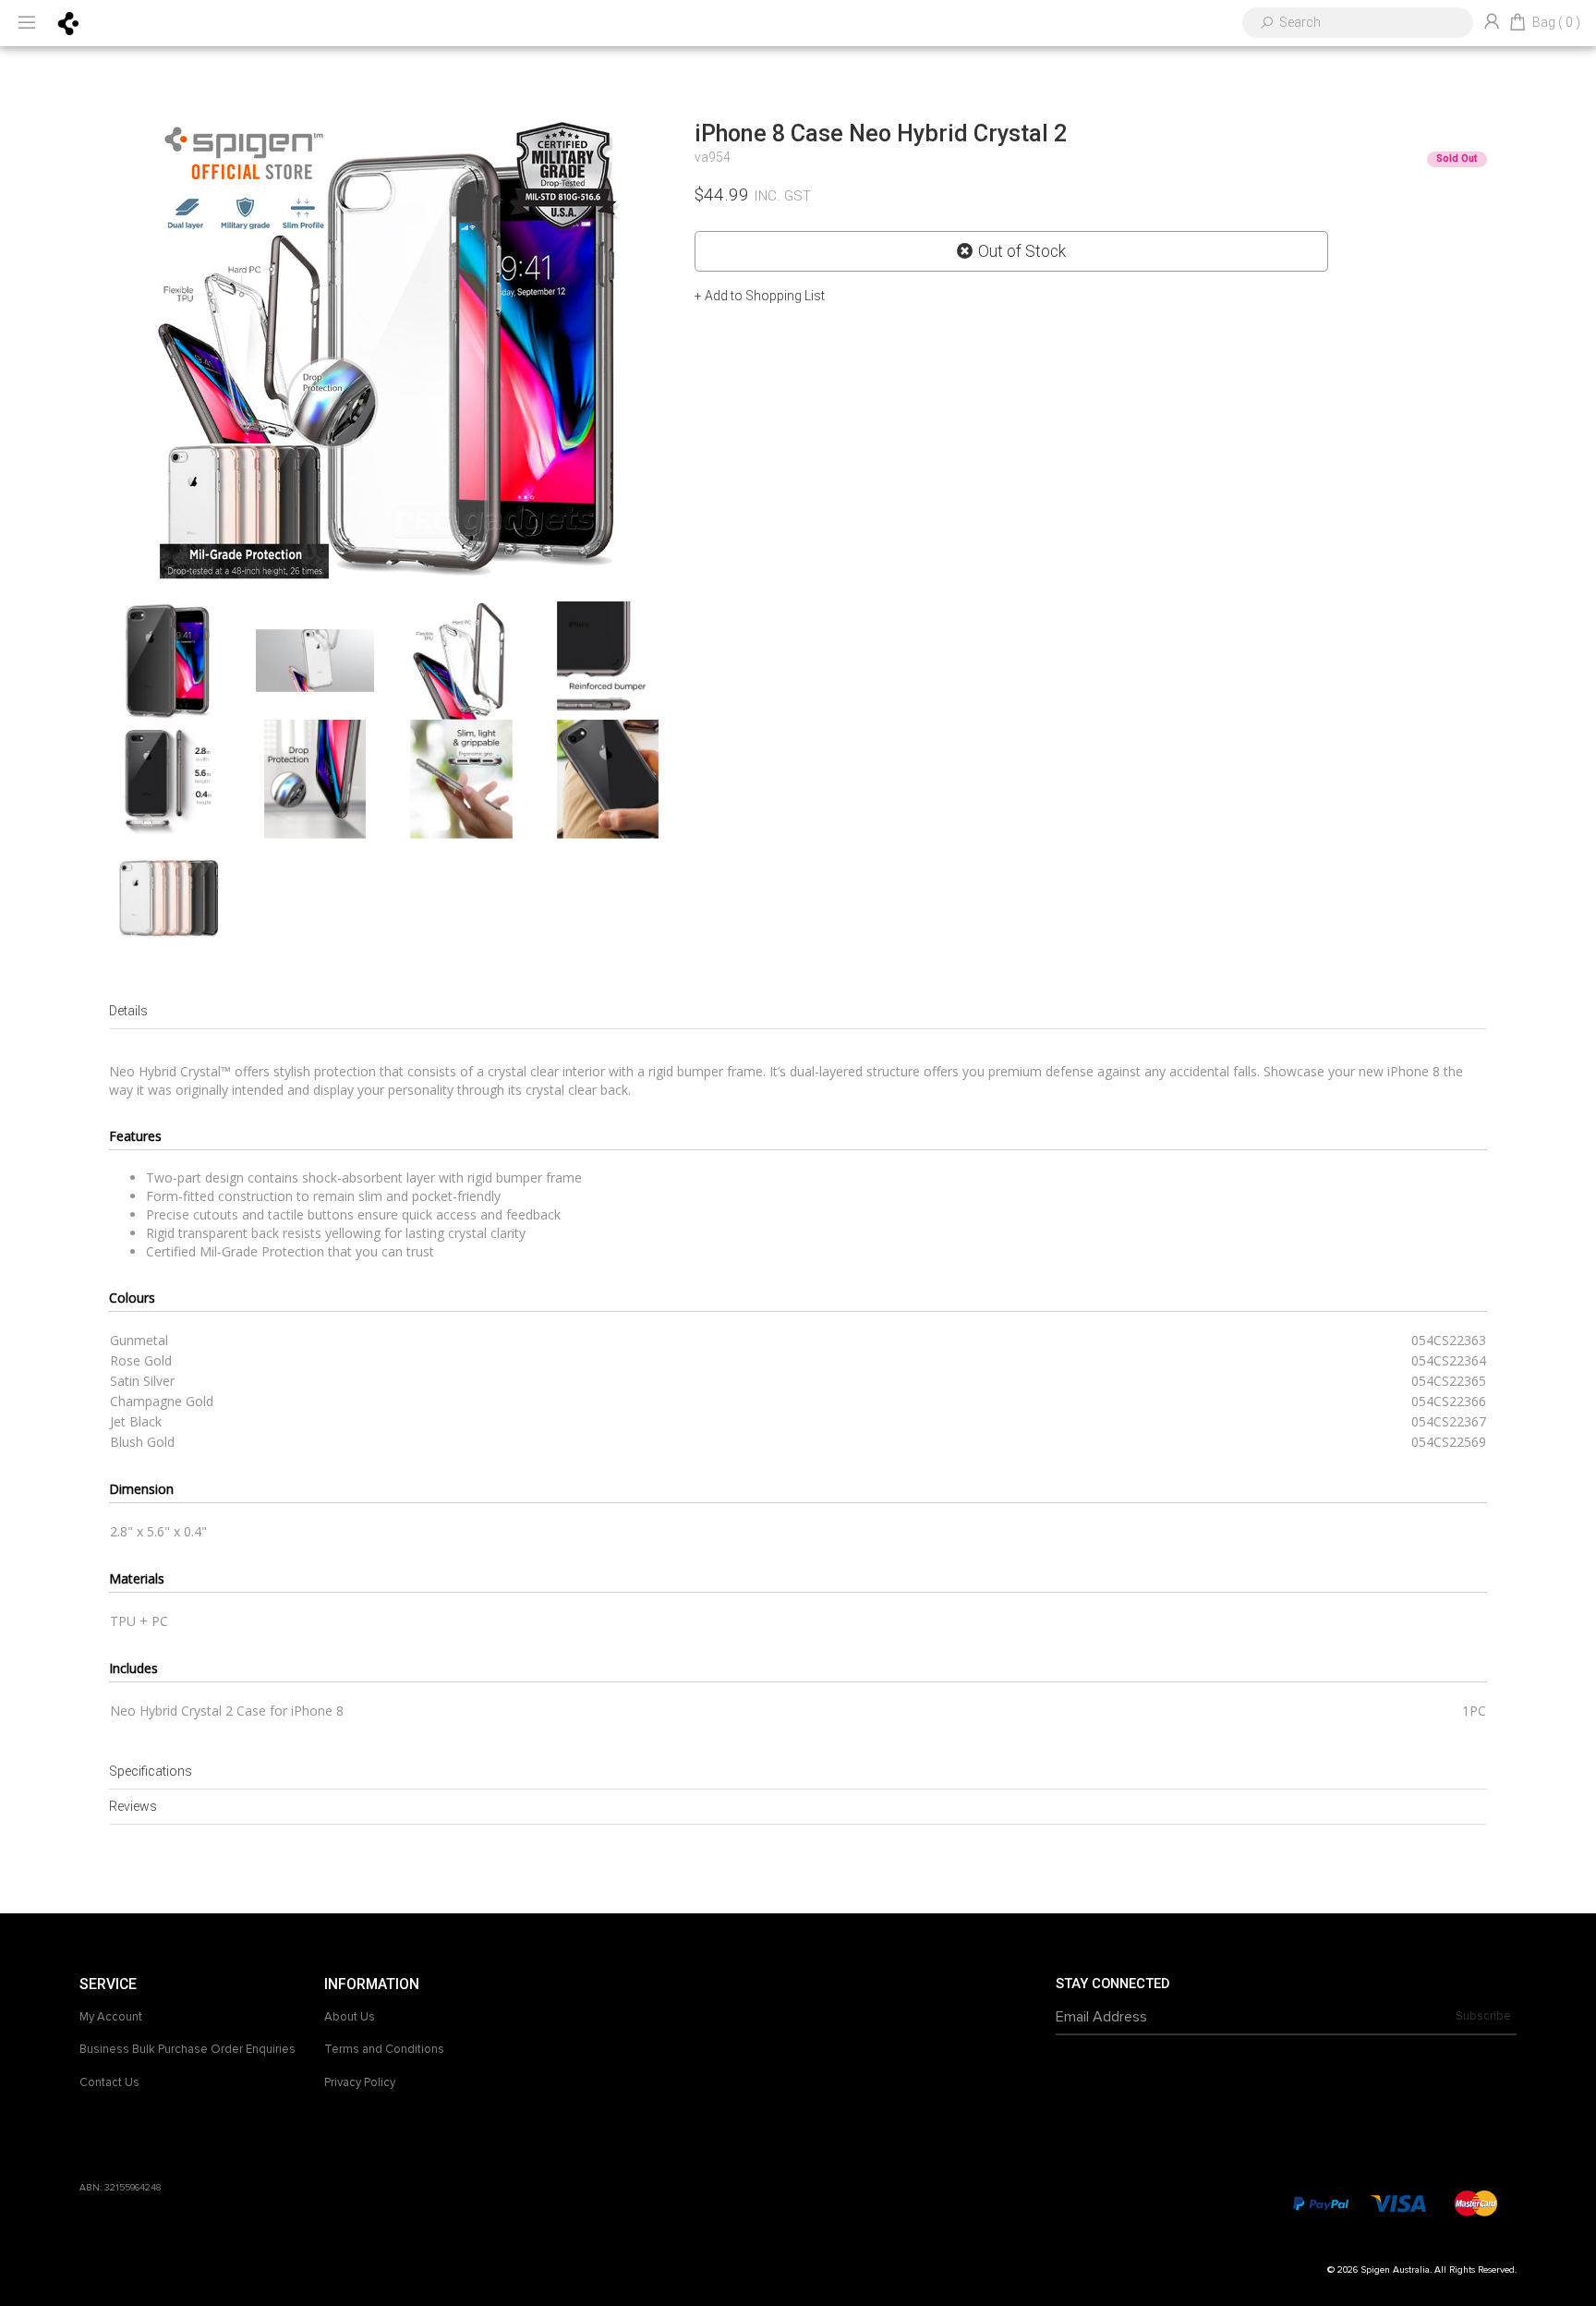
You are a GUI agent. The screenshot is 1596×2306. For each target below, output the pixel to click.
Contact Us (109, 2082)
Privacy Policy (360, 2082)
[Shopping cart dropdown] (1517, 23)
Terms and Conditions (384, 2049)
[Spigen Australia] (69, 22)
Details (128, 1011)
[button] (760, 296)
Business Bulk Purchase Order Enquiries (187, 2049)
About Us (350, 2017)
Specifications (151, 1771)
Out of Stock (1022, 251)
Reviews (133, 1806)
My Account (111, 2017)
